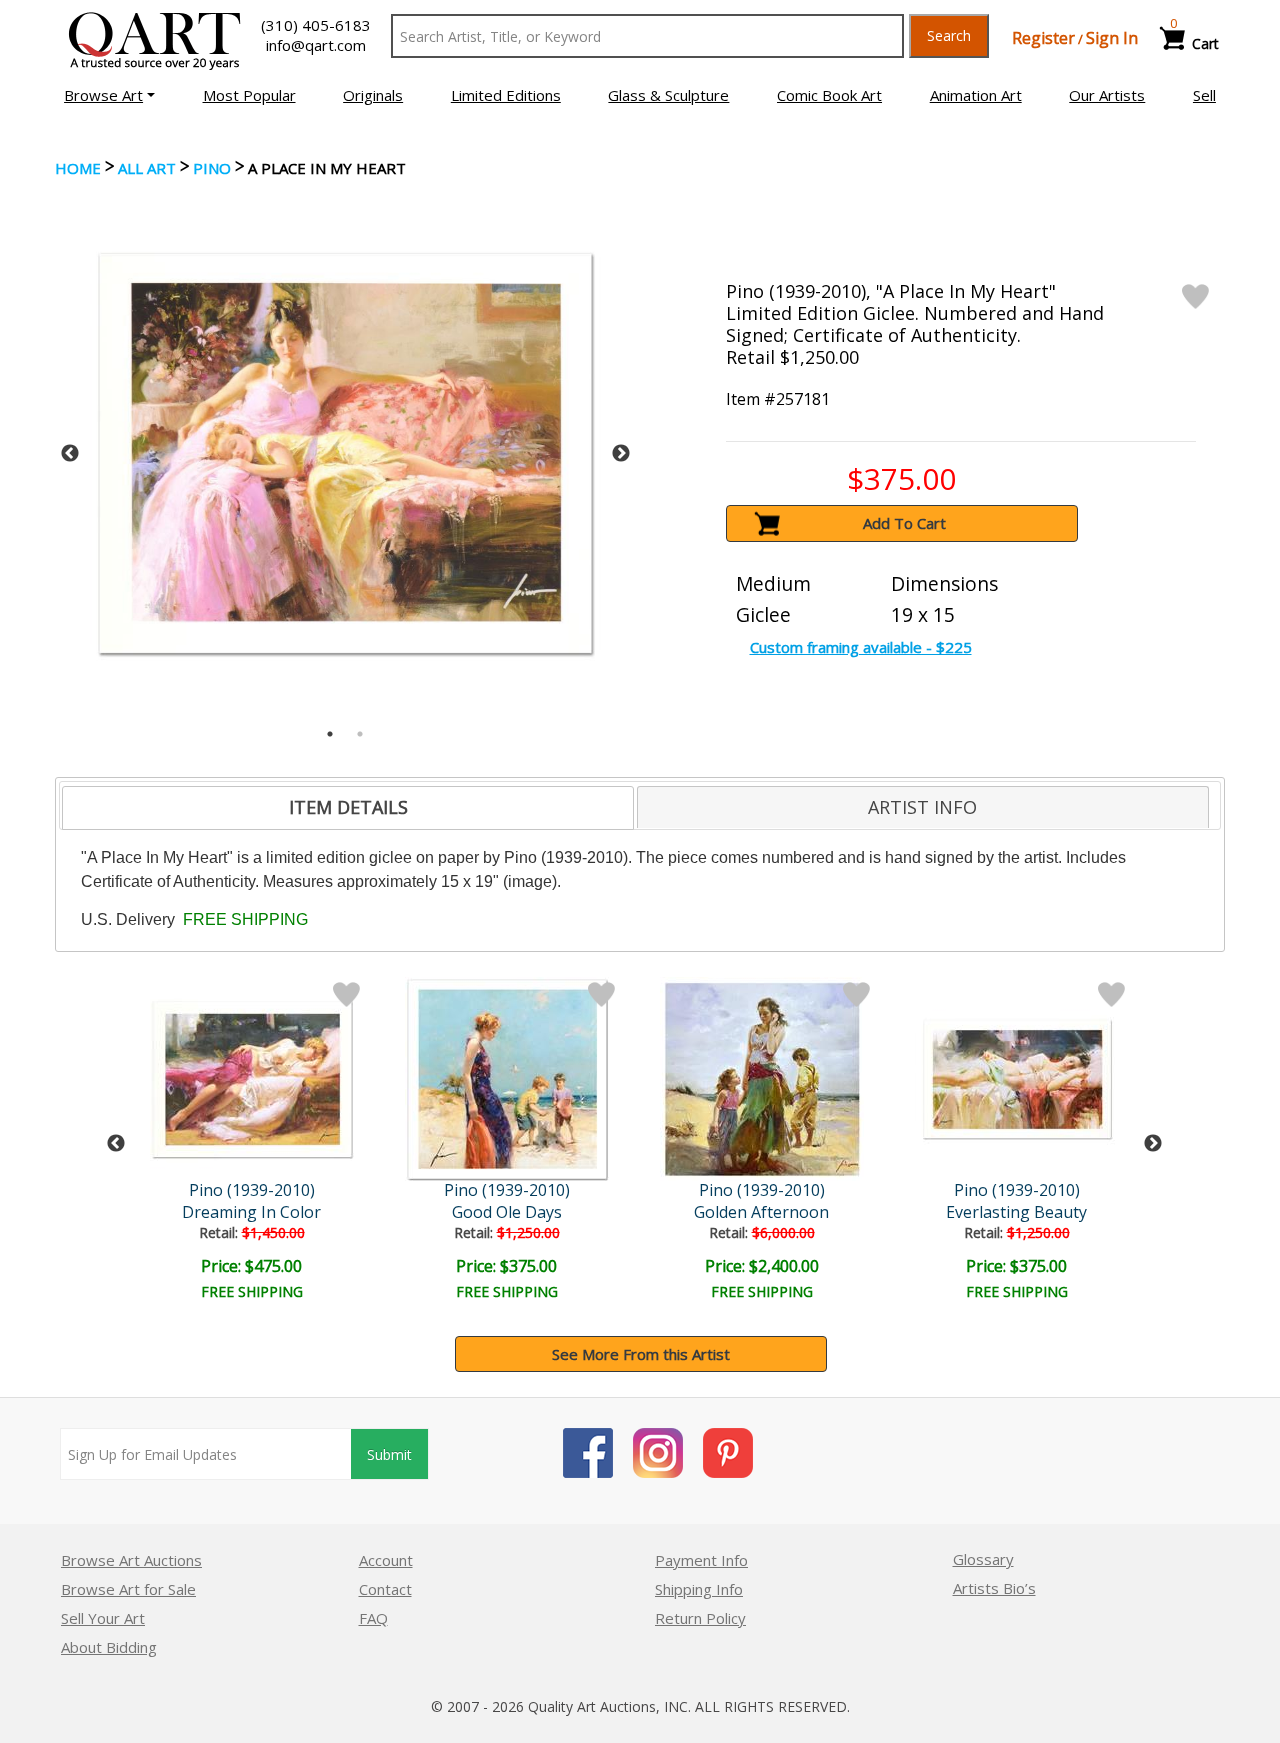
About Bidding (109, 1647)
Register (1043, 38)
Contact (385, 1589)
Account (386, 1560)
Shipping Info (699, 1589)
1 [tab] (330, 734)
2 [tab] (360, 734)
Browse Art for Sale (128, 1589)
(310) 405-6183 (316, 25)
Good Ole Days (507, 1212)
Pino (212, 168)
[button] (109, 95)
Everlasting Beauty (1016, 1212)
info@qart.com (316, 45)
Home (78, 168)
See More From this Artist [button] (641, 1354)
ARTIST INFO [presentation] (922, 807)
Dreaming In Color (251, 1212)
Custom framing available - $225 (861, 647)
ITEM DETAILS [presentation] (348, 807)
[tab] (348, 808)
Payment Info (701, 1560)
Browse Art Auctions (131, 1560)
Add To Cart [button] (904, 523)
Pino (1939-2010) (252, 1190)
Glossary (983, 1559)
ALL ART (147, 168)
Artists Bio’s (994, 1588)
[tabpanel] (345, 453)
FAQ (373, 1618)
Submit (389, 1454)
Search (949, 35)
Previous (70, 454)
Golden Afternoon (761, 1212)
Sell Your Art (103, 1618)
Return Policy (700, 1618)
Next (621, 454)
